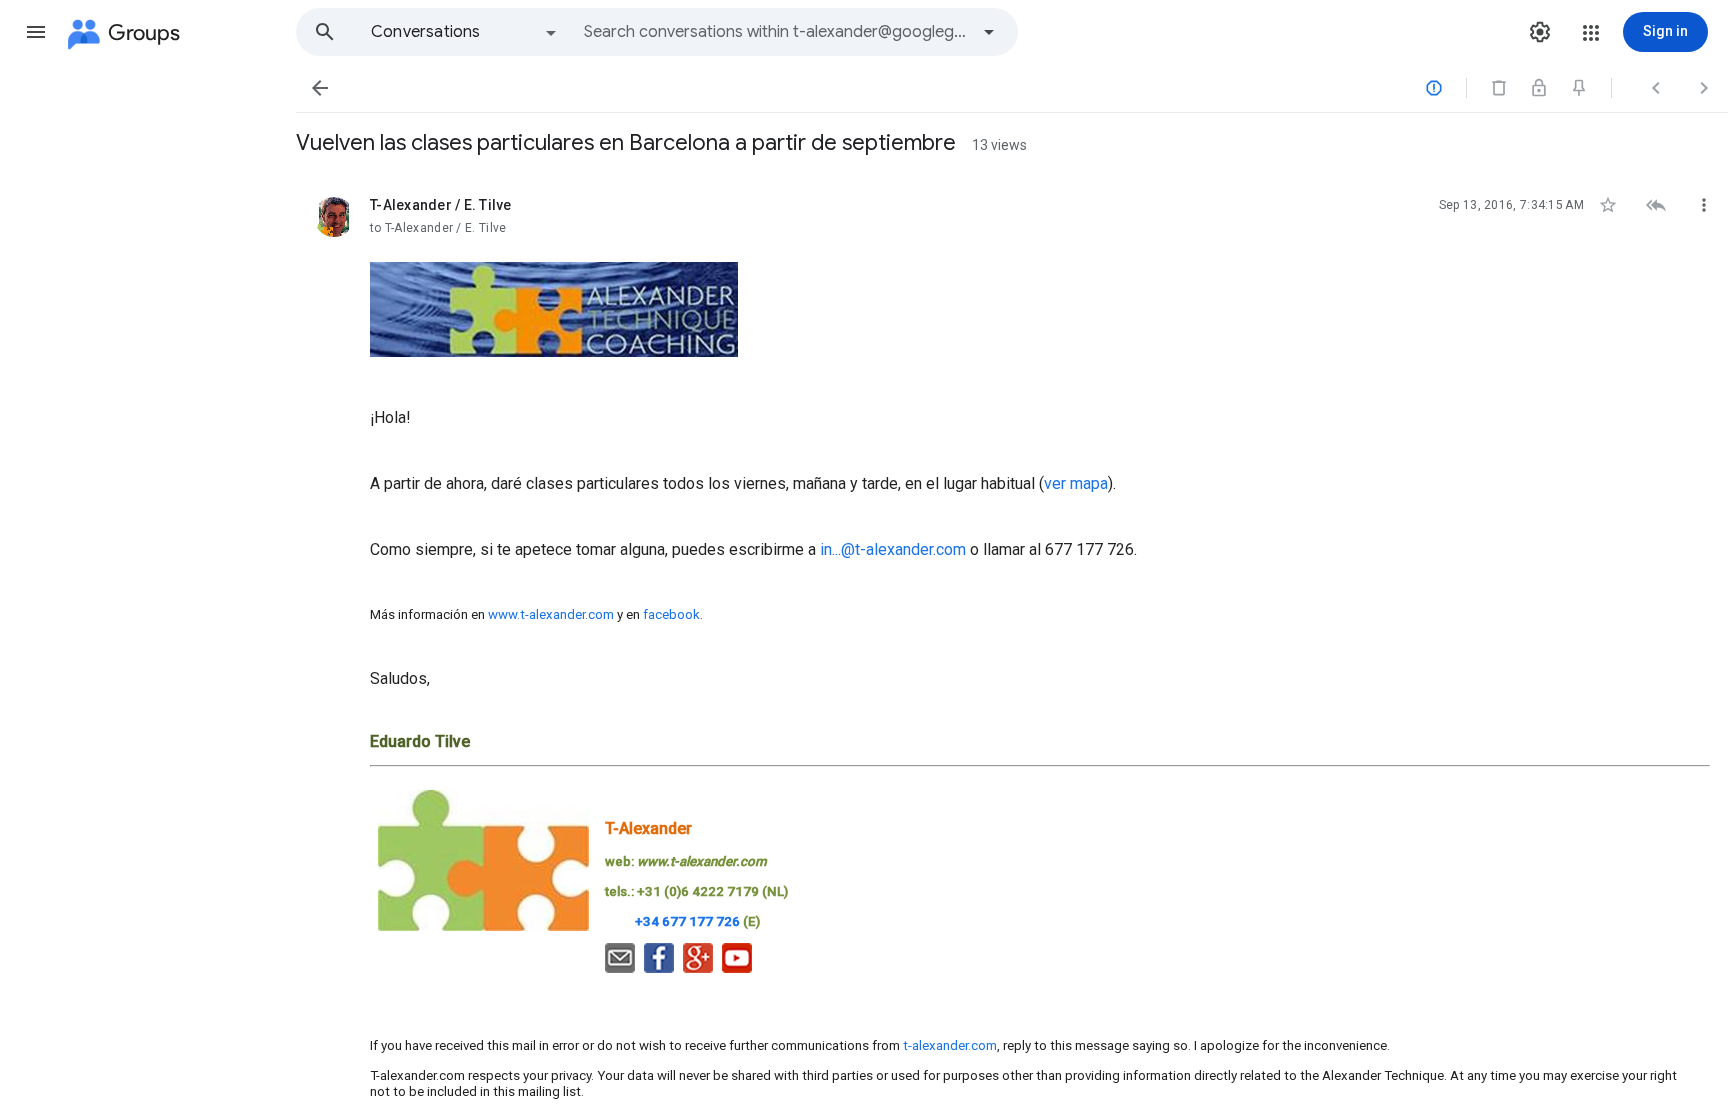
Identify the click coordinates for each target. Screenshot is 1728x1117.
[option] (465, 32)
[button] (36, 32)
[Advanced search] (989, 32)
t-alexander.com (950, 1045)
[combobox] (776, 32)
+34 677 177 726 (687, 921)
